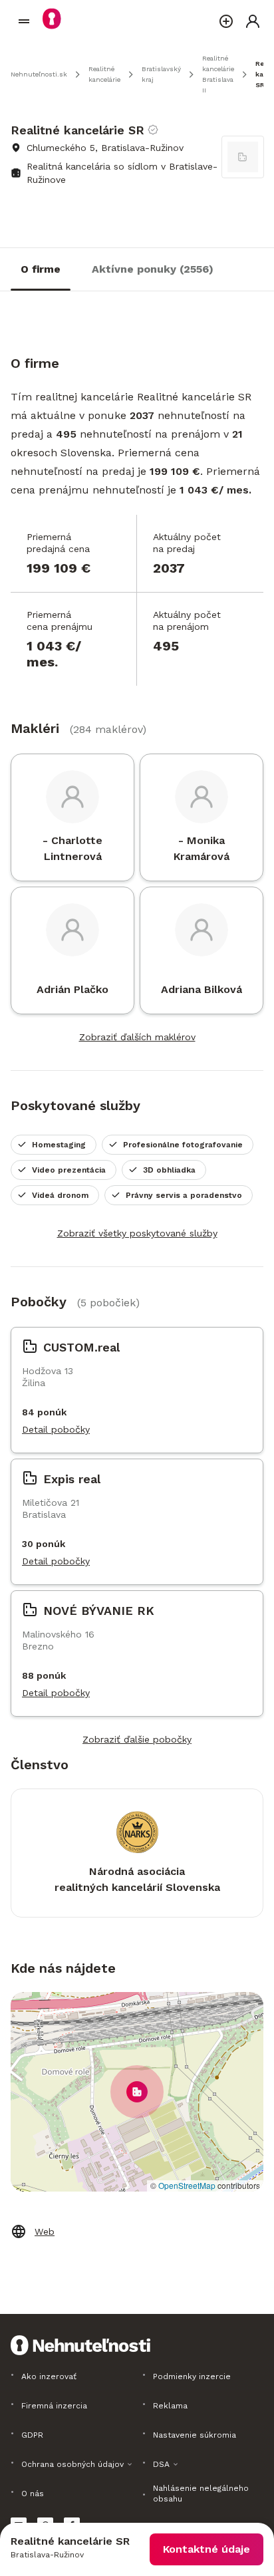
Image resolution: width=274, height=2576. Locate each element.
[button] (137, 2092)
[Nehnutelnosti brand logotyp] (24, 21)
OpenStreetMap (187, 2185)
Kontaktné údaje (206, 2549)
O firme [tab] (41, 269)
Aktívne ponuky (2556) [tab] (153, 269)
